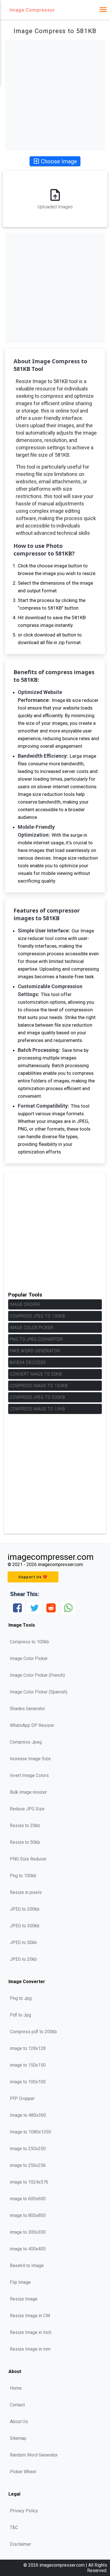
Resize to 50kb (25, 1842)
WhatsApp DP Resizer (32, 1725)
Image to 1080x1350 (30, 2132)
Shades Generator (27, 1709)
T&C (14, 2527)
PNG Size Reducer (28, 1859)
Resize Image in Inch (31, 2332)
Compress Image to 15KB (37, 1409)
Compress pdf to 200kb (33, 2032)
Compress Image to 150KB (38, 1386)
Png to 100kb (23, 1876)
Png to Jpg (21, 1998)
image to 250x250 (28, 2149)
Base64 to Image (27, 2266)
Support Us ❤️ (33, 1577)
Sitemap (18, 2438)
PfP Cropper (22, 2098)
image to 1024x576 (29, 2182)
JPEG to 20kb (23, 1959)
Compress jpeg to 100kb (37, 1316)
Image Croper (25, 1304)
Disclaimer (20, 2544)
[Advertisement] (55, 95)
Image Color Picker (32, 1328)
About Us (19, 2422)
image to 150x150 (28, 2065)
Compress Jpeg (26, 1742)
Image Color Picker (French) (37, 1675)
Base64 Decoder (28, 1362)
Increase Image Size (30, 1759)
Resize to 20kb (25, 1826)
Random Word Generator (34, 2455)
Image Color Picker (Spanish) (39, 1692)
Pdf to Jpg (20, 2015)
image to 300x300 (28, 2232)
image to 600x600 (28, 2199)
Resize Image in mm (30, 2349)
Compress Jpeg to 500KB (37, 1397)
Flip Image (20, 2282)
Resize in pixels (26, 1892)
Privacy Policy (24, 2511)
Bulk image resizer (28, 1792)
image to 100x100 (28, 2082)
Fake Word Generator (35, 1351)
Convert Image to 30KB (36, 1374)
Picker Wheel (23, 2472)
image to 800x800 (28, 2215)
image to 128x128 (28, 2048)
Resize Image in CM (30, 2316)
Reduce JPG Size (27, 1809)
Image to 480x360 (28, 2115)
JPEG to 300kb (25, 1926)
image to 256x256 (28, 2165)
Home (16, 2388)
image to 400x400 (28, 2249)
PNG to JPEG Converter (36, 1339)
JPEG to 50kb (23, 1942)
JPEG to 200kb (25, 1909)
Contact (17, 2405)
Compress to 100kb (29, 1642)
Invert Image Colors (29, 1775)
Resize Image (24, 2299)
